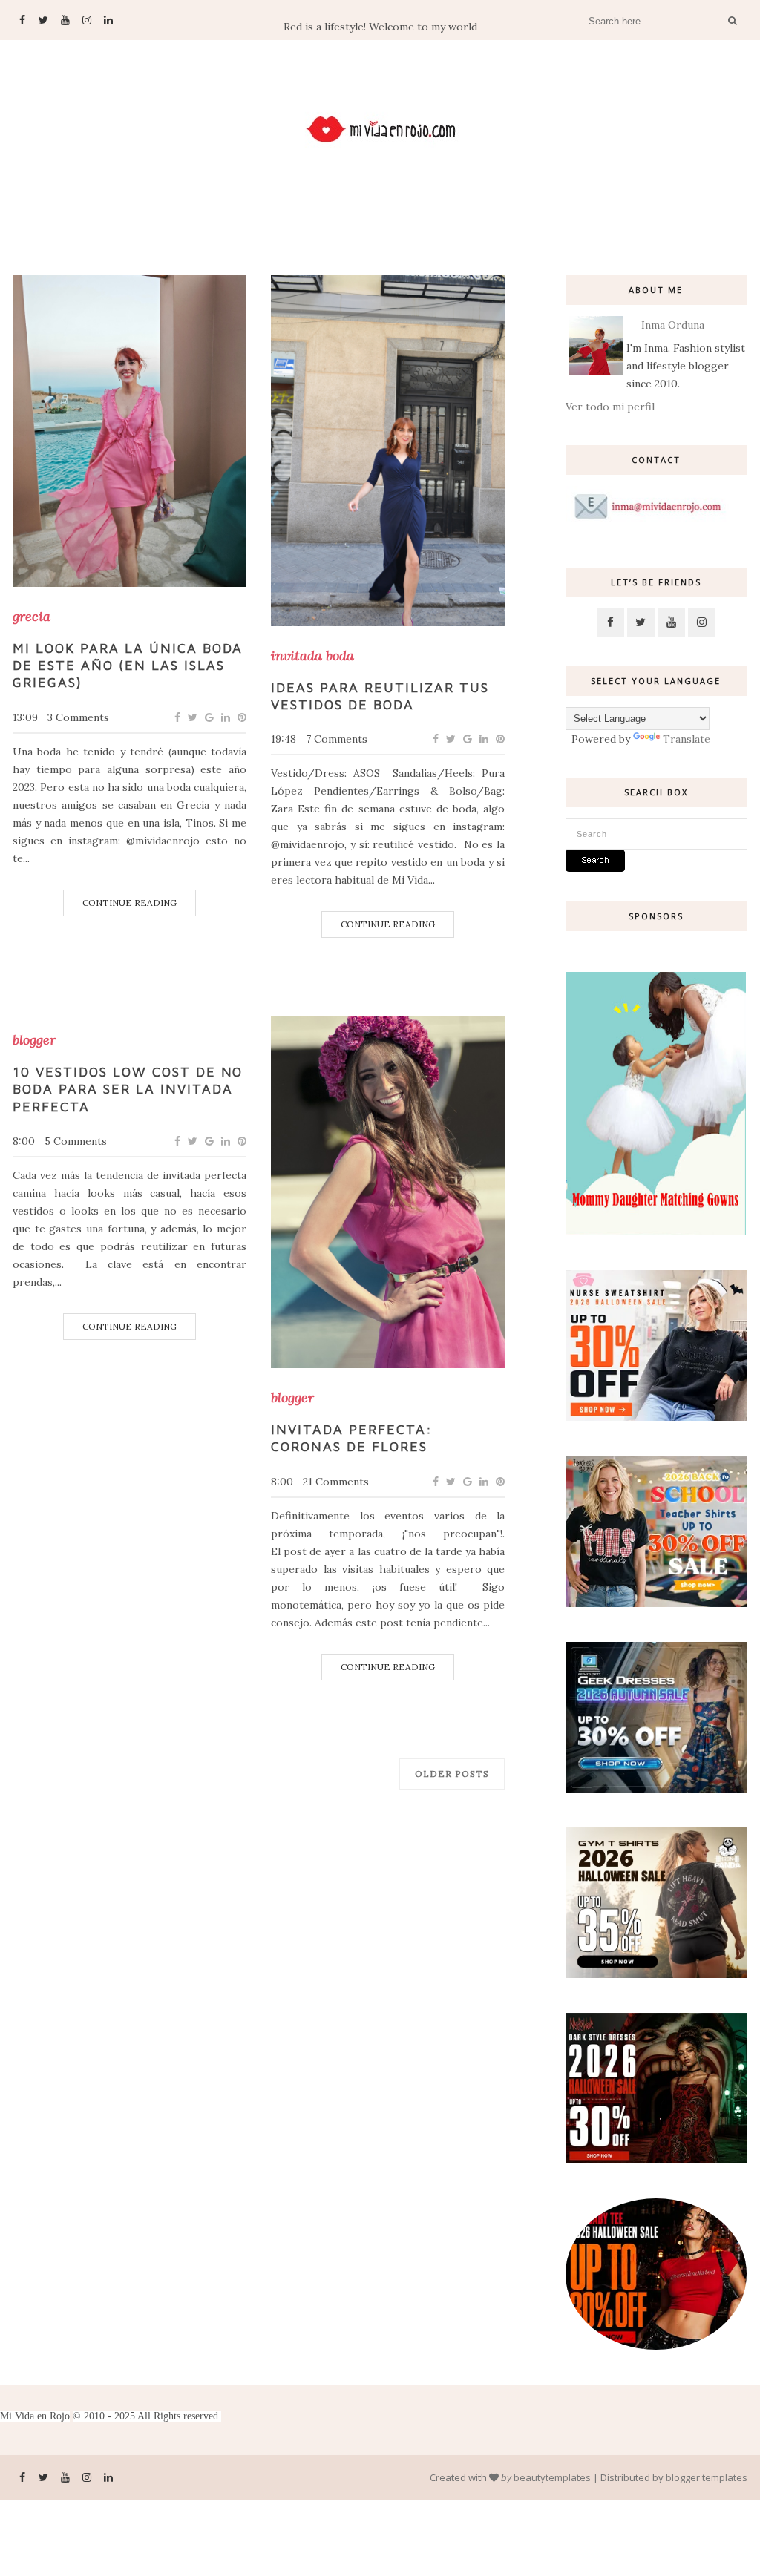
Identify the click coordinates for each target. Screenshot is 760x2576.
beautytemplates (552, 2477)
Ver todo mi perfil (610, 407)
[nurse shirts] (656, 1417)
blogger (34, 1040)
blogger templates (707, 2477)
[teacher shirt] (656, 1603)
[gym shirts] (656, 1974)
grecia (32, 617)
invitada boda (312, 656)
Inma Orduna (673, 325)
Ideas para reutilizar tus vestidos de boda (380, 696)
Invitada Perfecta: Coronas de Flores (352, 1438)
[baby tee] (656, 2346)
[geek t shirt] (656, 1789)
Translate (687, 739)
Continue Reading (130, 903)
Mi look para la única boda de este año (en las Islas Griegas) (128, 666)
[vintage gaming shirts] (656, 2160)
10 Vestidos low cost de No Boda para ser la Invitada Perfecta (128, 1089)
